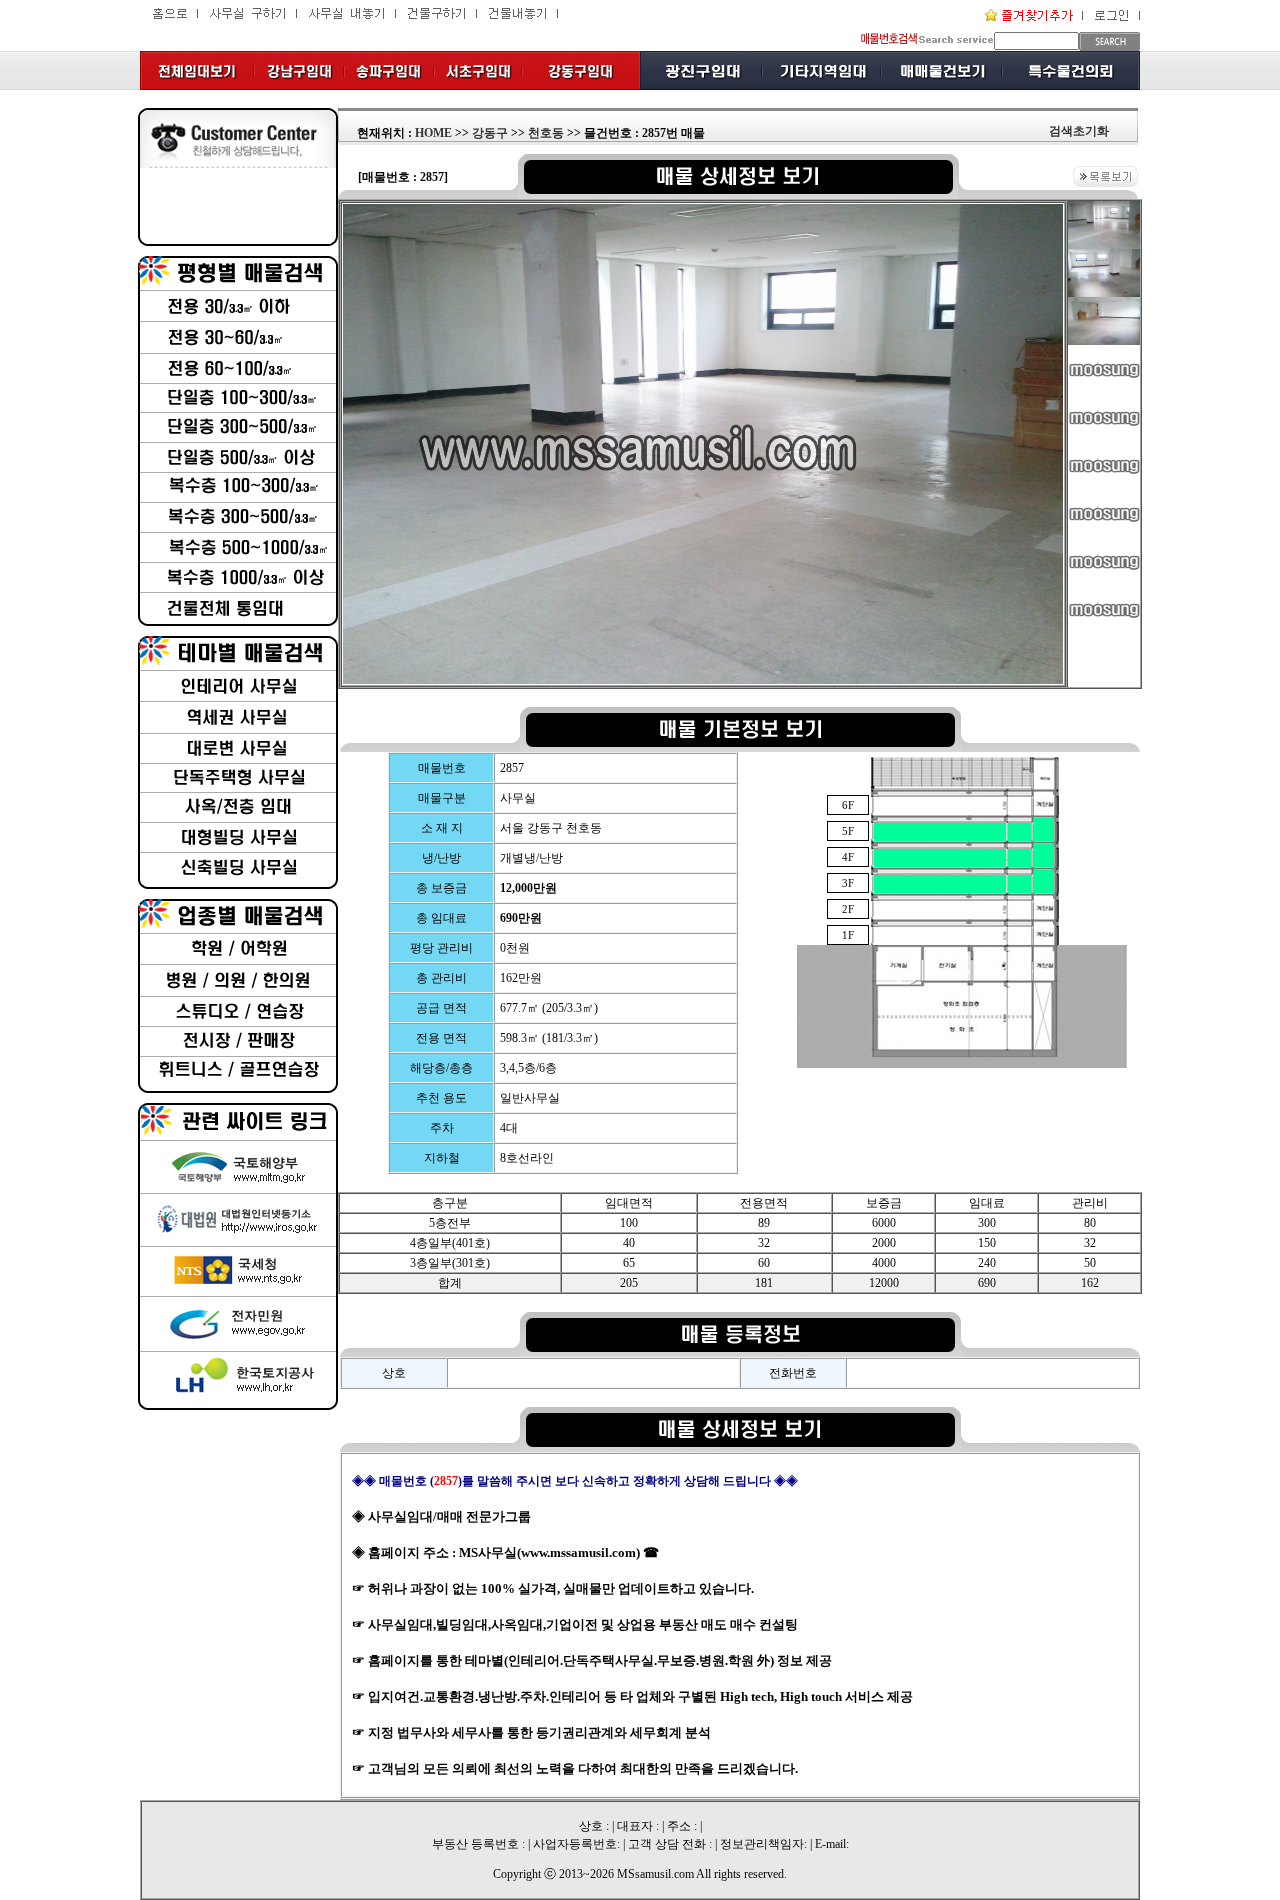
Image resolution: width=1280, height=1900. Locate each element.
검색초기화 (1079, 131)
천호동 (546, 133)
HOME (433, 133)
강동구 (490, 133)
